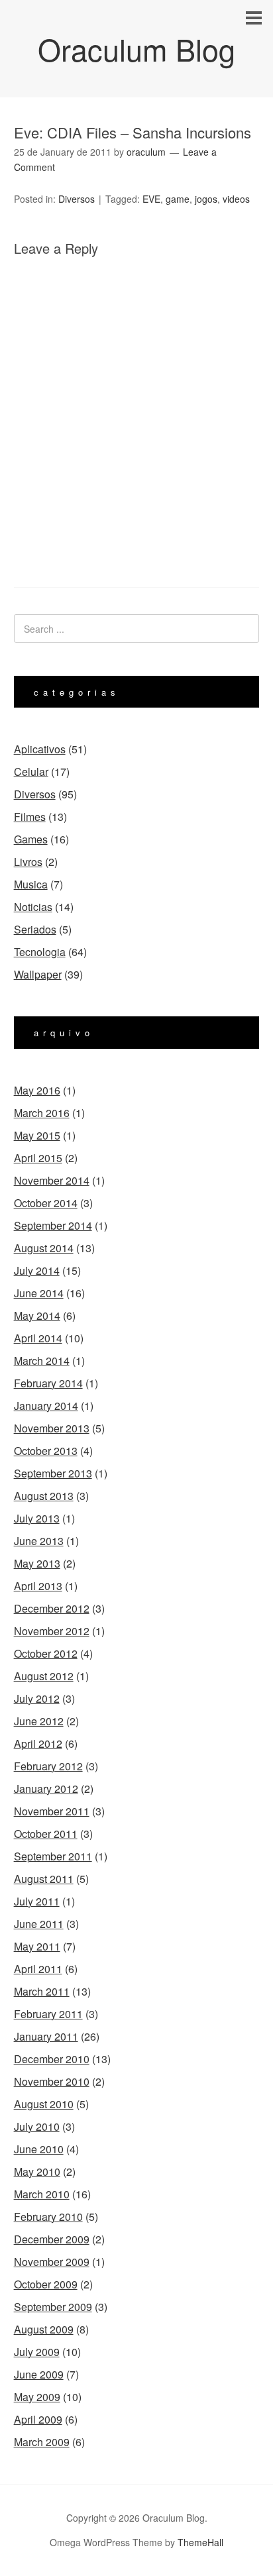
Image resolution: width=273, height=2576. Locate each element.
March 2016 (42, 1113)
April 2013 (38, 1586)
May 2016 (37, 1090)
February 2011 (48, 2014)
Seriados (35, 929)
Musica (31, 884)
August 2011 (44, 1879)
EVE (151, 199)
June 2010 (39, 2149)
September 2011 (53, 1856)
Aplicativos (40, 749)
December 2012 (52, 1608)
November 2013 (52, 1428)
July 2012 (37, 1698)
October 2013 (46, 1451)
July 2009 (37, 2352)
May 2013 (37, 1563)
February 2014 (48, 1383)
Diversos (77, 199)
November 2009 (52, 2262)
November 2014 (52, 1180)
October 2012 (46, 1653)
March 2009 (42, 2442)
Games (31, 839)
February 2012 (48, 1766)
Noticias (33, 907)
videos (236, 199)
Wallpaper (38, 974)
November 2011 (52, 1811)
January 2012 (46, 1789)
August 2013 (44, 1496)
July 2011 (37, 1901)
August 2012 (44, 1676)
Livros (28, 862)
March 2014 (42, 1361)
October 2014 (46, 1203)
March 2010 (42, 2194)
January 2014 (46, 1406)
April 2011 (38, 1969)
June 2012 (39, 1721)
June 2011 (39, 1924)
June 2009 (39, 2374)
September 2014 (53, 1225)
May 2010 (37, 2172)
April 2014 (38, 1338)
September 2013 (53, 1473)
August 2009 (44, 2329)
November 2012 (52, 1631)
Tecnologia (40, 952)
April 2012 (38, 1744)
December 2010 (52, 2059)
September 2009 (53, 2307)
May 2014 (37, 1315)
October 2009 (46, 2284)
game (178, 199)
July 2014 (37, 1270)
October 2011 (46, 1834)
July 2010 (37, 2126)
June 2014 (39, 1293)
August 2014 (44, 1248)
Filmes (30, 817)
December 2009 (52, 2239)
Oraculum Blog (136, 49)
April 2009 (38, 2419)
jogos (206, 199)
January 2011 (46, 2036)
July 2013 (37, 1518)
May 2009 (37, 2397)
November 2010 (52, 2081)
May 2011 (37, 1946)
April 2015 (38, 1158)
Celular (31, 772)
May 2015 (37, 1135)
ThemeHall (200, 2542)
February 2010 (48, 2217)
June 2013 (39, 1541)
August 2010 (44, 2104)
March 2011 (42, 1991)
